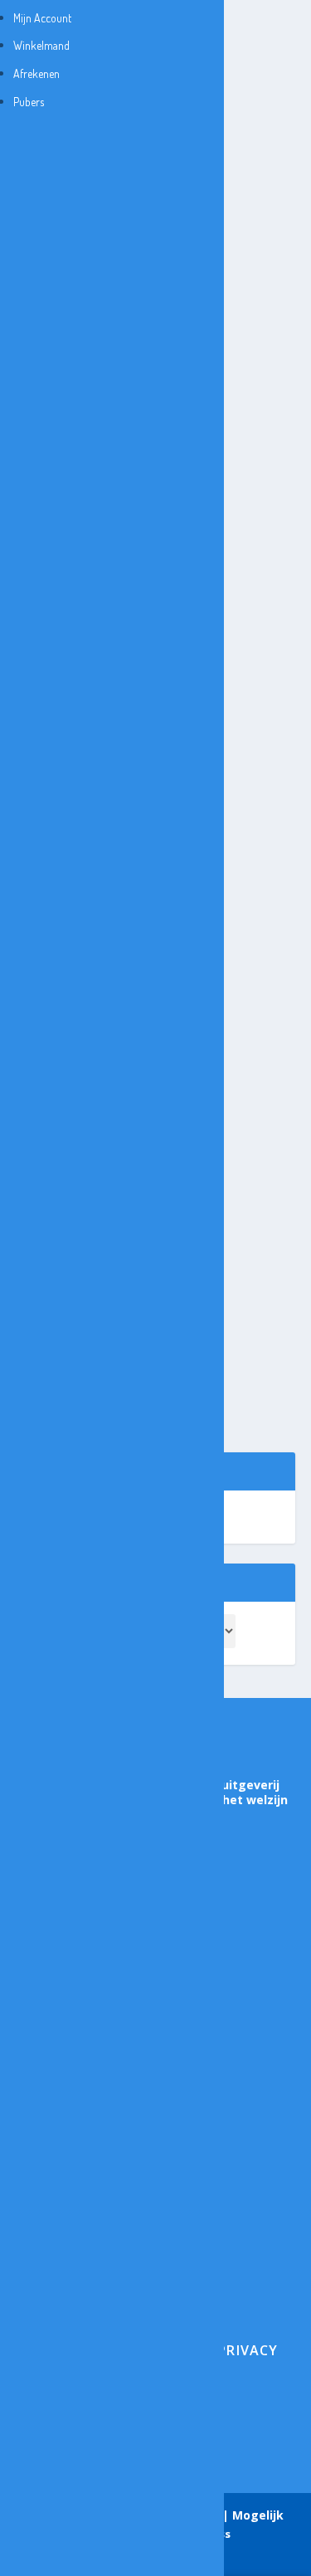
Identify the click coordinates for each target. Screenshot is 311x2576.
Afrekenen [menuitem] (36, 73)
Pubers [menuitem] (29, 102)
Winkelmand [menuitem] (41, 45)
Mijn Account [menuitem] (42, 18)
